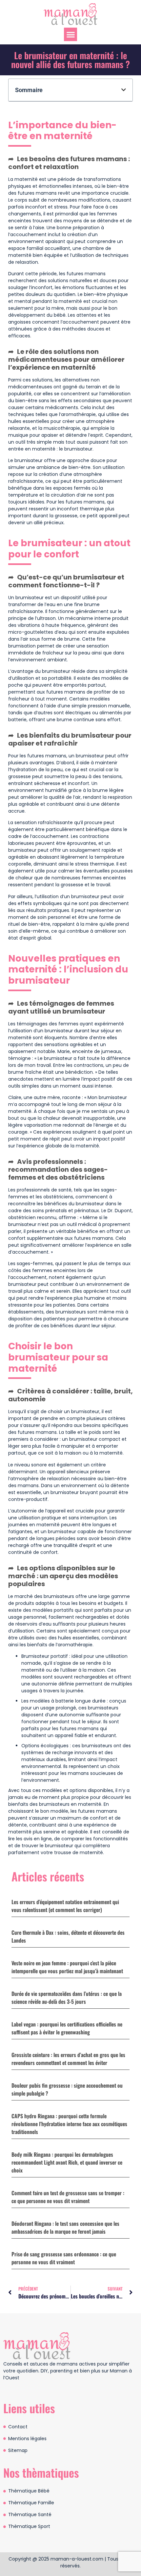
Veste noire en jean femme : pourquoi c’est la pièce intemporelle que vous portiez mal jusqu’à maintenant (67, 1967)
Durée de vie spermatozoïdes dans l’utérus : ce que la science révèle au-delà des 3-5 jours (67, 1998)
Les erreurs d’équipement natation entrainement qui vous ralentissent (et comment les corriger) (65, 1906)
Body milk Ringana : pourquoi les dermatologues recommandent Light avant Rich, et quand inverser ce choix (67, 2162)
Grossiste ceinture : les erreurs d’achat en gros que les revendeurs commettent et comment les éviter (68, 2059)
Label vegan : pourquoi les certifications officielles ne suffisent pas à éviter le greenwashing (67, 2028)
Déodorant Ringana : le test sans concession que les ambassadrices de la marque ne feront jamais (65, 2227)
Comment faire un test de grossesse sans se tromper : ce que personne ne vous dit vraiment (68, 2197)
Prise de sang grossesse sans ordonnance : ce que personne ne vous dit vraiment (64, 2258)
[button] (71, 34)
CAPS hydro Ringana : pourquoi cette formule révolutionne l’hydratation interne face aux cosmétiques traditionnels (69, 2124)
